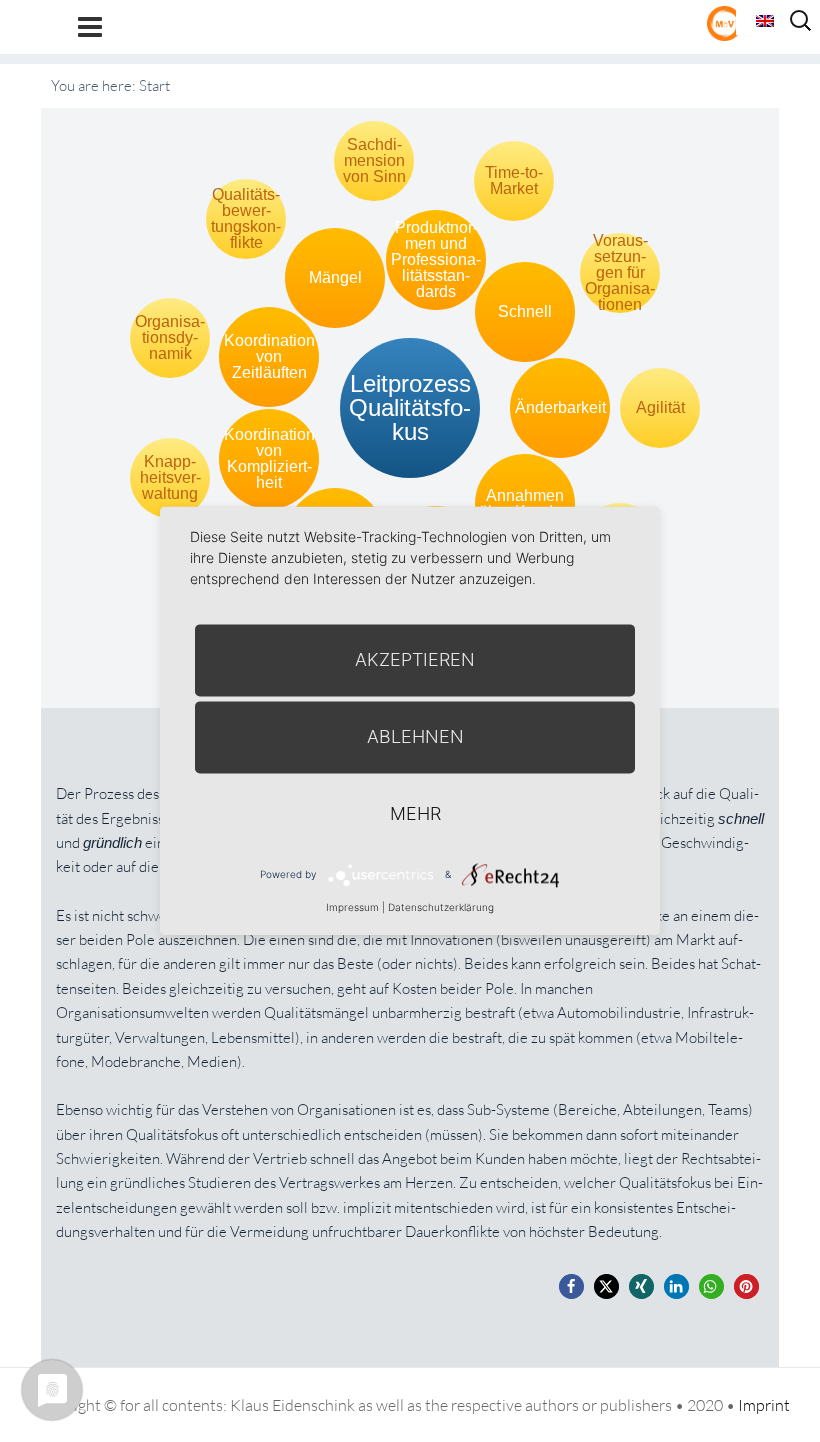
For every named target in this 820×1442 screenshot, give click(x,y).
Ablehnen (415, 736)
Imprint (764, 1405)
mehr (415, 813)
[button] (571, 1286)
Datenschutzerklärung (441, 907)
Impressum (352, 907)
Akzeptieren (415, 659)
